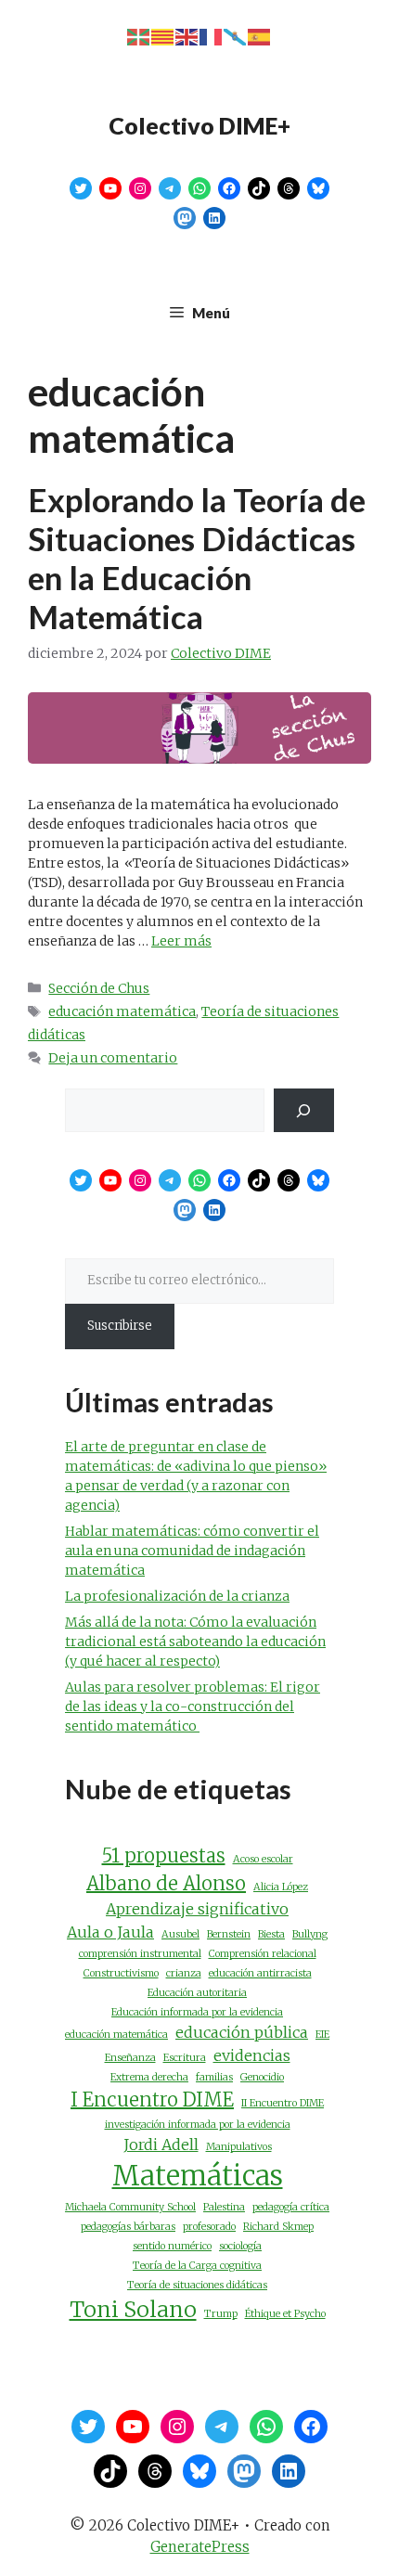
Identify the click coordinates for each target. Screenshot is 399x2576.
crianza (184, 1973)
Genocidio (262, 2077)
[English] (187, 37)
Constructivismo (121, 1973)
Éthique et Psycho (285, 2314)
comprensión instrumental (140, 1954)
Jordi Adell (161, 2145)
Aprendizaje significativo (197, 1909)
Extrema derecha (149, 2077)
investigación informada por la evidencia (198, 2125)
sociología (240, 2246)
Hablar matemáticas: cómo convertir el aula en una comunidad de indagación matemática (192, 1551)
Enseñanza (130, 2058)
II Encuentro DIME (283, 2103)
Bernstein (229, 1934)
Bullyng (310, 1934)
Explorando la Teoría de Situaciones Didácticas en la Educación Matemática (197, 558)
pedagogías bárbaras (128, 2227)
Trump (221, 2314)
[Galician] (236, 37)
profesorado (209, 2227)
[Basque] (139, 37)
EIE (322, 2035)
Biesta (271, 1934)
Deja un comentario (113, 1058)
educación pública (242, 2032)
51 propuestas (164, 1855)
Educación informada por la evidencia (197, 2012)
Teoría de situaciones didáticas (197, 2285)
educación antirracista (260, 1973)
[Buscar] (304, 1110)
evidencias (252, 2055)
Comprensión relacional (263, 1954)
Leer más (181, 941)
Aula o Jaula (110, 1932)
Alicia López (281, 1887)
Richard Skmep (278, 2227)
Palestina (224, 2207)
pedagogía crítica (291, 2207)
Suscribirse (120, 1326)
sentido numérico (172, 2246)
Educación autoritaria (197, 1993)
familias (214, 2077)
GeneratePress (200, 2547)
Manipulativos (239, 2147)
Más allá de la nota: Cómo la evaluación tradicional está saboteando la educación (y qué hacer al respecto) (195, 1642)
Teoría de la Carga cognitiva (197, 2266)
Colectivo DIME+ (199, 125)
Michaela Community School (130, 2207)
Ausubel (180, 1934)
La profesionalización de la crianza (177, 1596)
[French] (212, 37)
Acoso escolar (263, 1859)
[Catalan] (163, 37)
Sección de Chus (99, 988)
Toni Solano (133, 2309)
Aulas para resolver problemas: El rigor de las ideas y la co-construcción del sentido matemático (193, 1707)
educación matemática (122, 1011)
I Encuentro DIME (152, 2099)
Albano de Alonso (166, 1883)
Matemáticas (198, 2176)
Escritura (185, 2058)
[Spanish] (260, 37)
